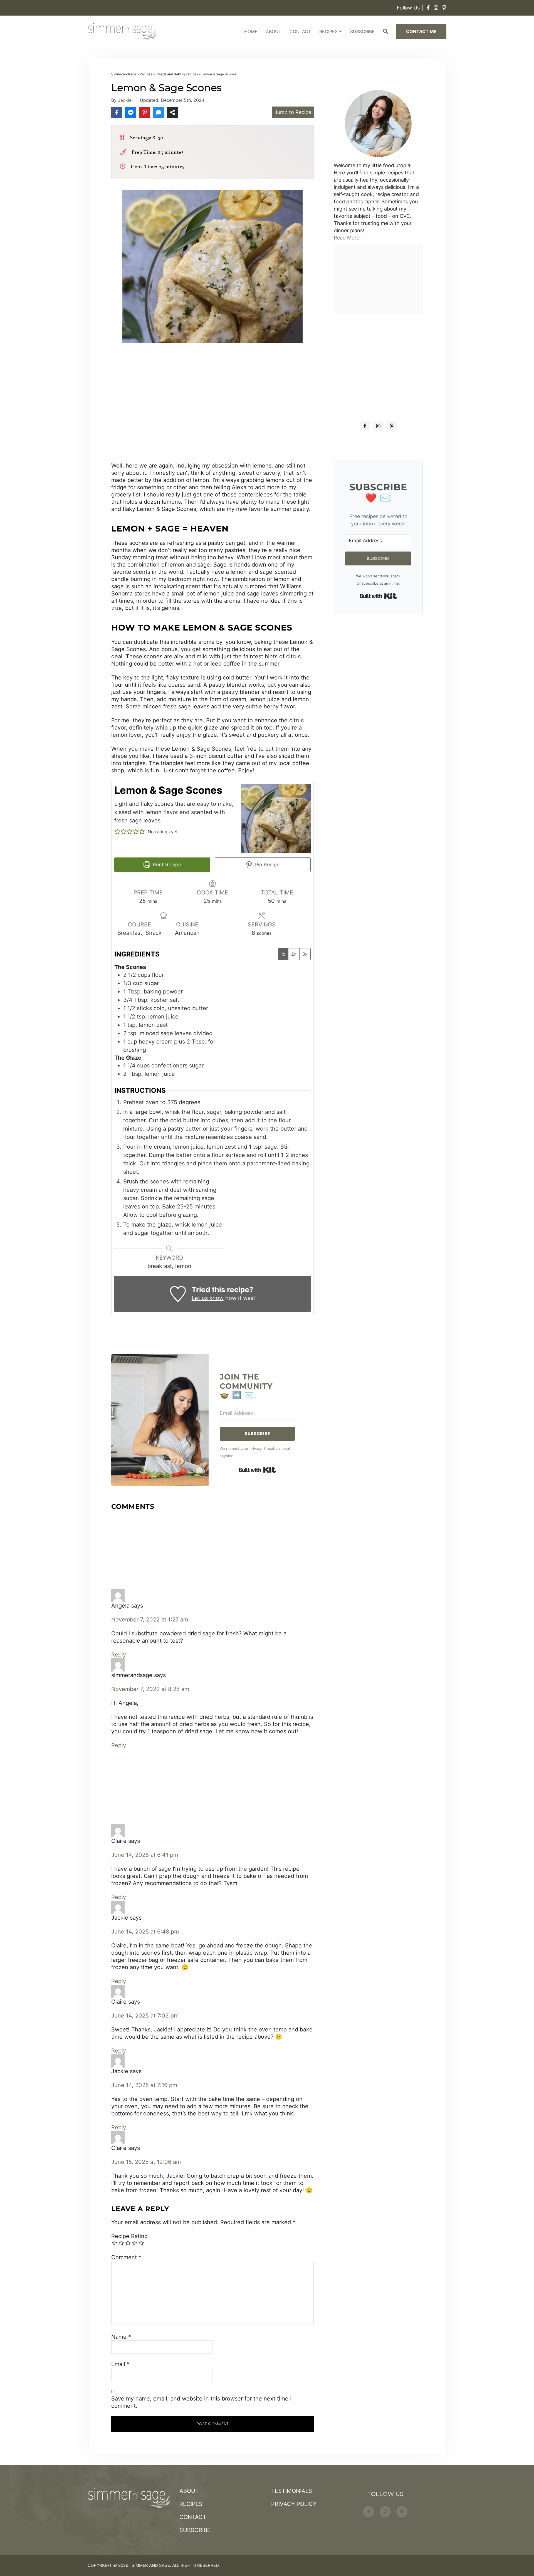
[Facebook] (428, 8)
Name (121, 2337)
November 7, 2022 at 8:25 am (150, 1689)
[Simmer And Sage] (122, 31)
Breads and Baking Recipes (177, 74)
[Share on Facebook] (117, 112)
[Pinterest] (444, 8)
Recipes (328, 31)
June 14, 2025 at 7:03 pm (145, 2016)
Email (120, 2364)
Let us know (208, 1298)
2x (294, 954)
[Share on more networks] (172, 112)
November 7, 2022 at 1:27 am (150, 1620)
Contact (300, 31)
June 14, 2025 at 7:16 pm (144, 2085)
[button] (117, 832)
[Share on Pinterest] (145, 112)
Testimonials (292, 2491)
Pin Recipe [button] (267, 865)
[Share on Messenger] (131, 112)
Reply (119, 1655)
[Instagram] (436, 8)
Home (251, 31)
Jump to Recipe (293, 112)
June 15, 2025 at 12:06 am (146, 2162)
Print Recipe (166, 865)
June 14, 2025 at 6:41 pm (145, 1855)
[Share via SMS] (159, 112)
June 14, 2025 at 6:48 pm (145, 1932)
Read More (347, 238)
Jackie (125, 100)
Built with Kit (257, 1470)
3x (305, 954)
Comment (126, 2257)
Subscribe (362, 31)
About (274, 31)
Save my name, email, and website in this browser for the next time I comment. (201, 2402)
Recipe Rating (129, 2236)
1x (283, 954)
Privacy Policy (294, 2504)
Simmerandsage (124, 74)
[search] (386, 31)
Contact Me (421, 31)
